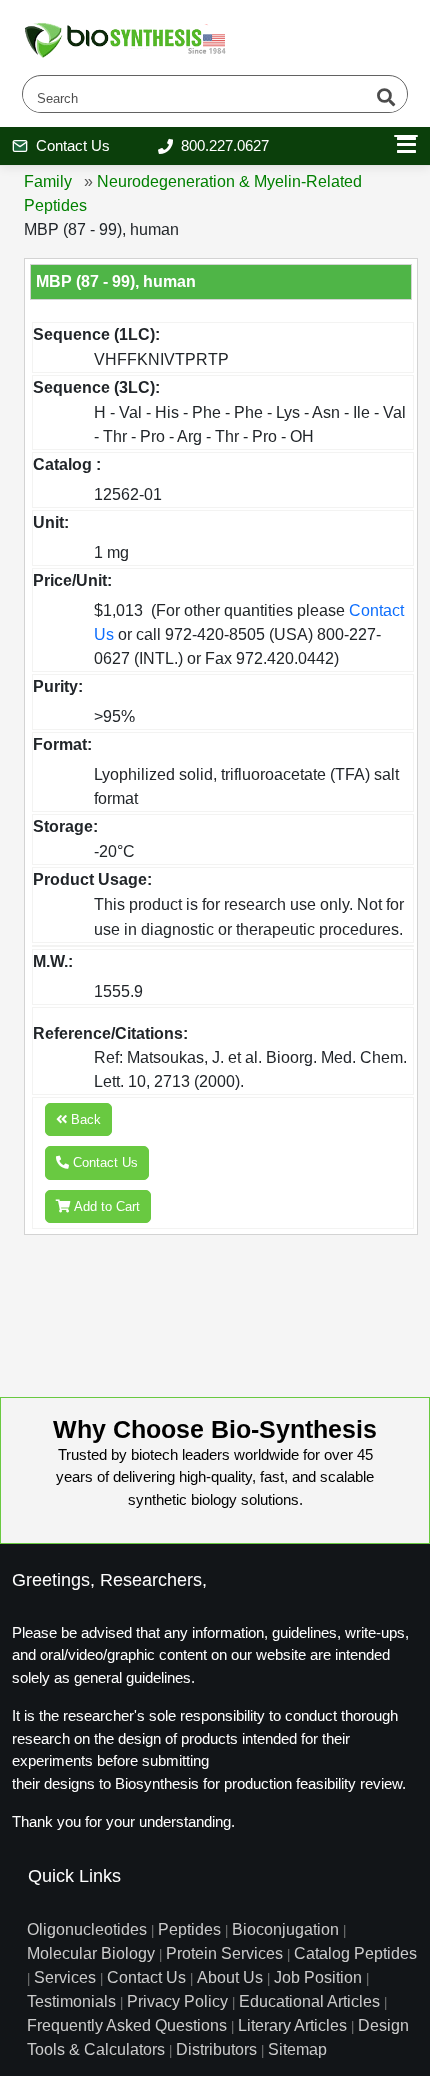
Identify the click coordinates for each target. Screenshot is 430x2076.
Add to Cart (105, 1206)
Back (84, 1119)
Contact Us (103, 1162)
